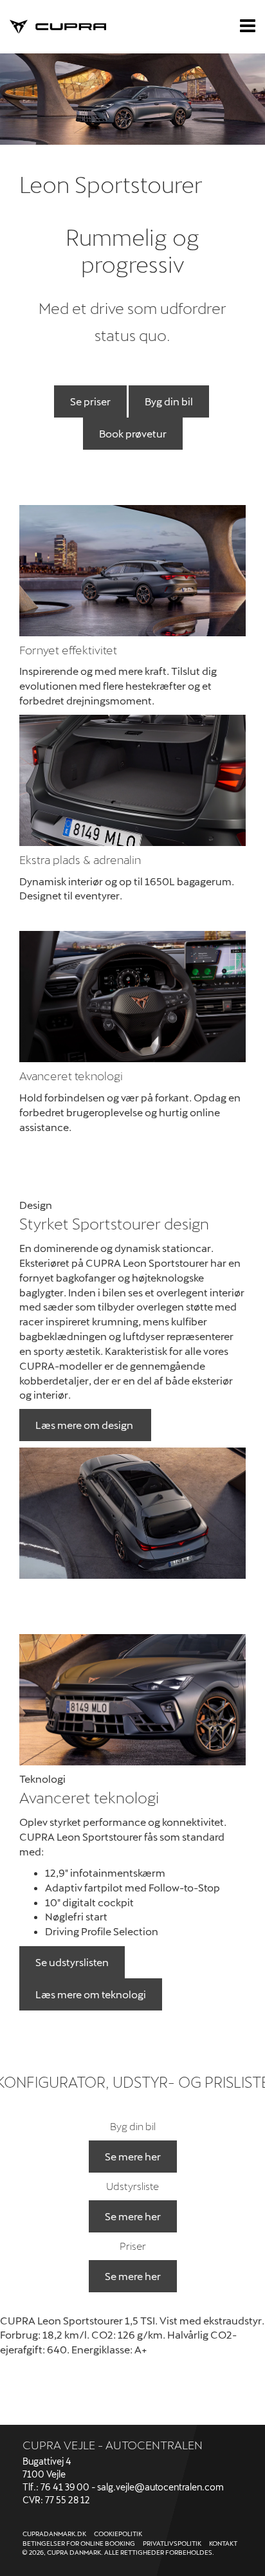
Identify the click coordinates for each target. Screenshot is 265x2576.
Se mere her (133, 2156)
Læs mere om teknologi (91, 1994)
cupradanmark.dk (54, 2534)
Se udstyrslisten (72, 1962)
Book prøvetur (133, 433)
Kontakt (223, 2543)
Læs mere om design (85, 1425)
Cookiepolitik (118, 2534)
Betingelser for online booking (79, 2543)
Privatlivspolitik (172, 2543)
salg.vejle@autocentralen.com (160, 2487)
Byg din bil (169, 401)
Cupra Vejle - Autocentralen (113, 2445)
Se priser (90, 401)
